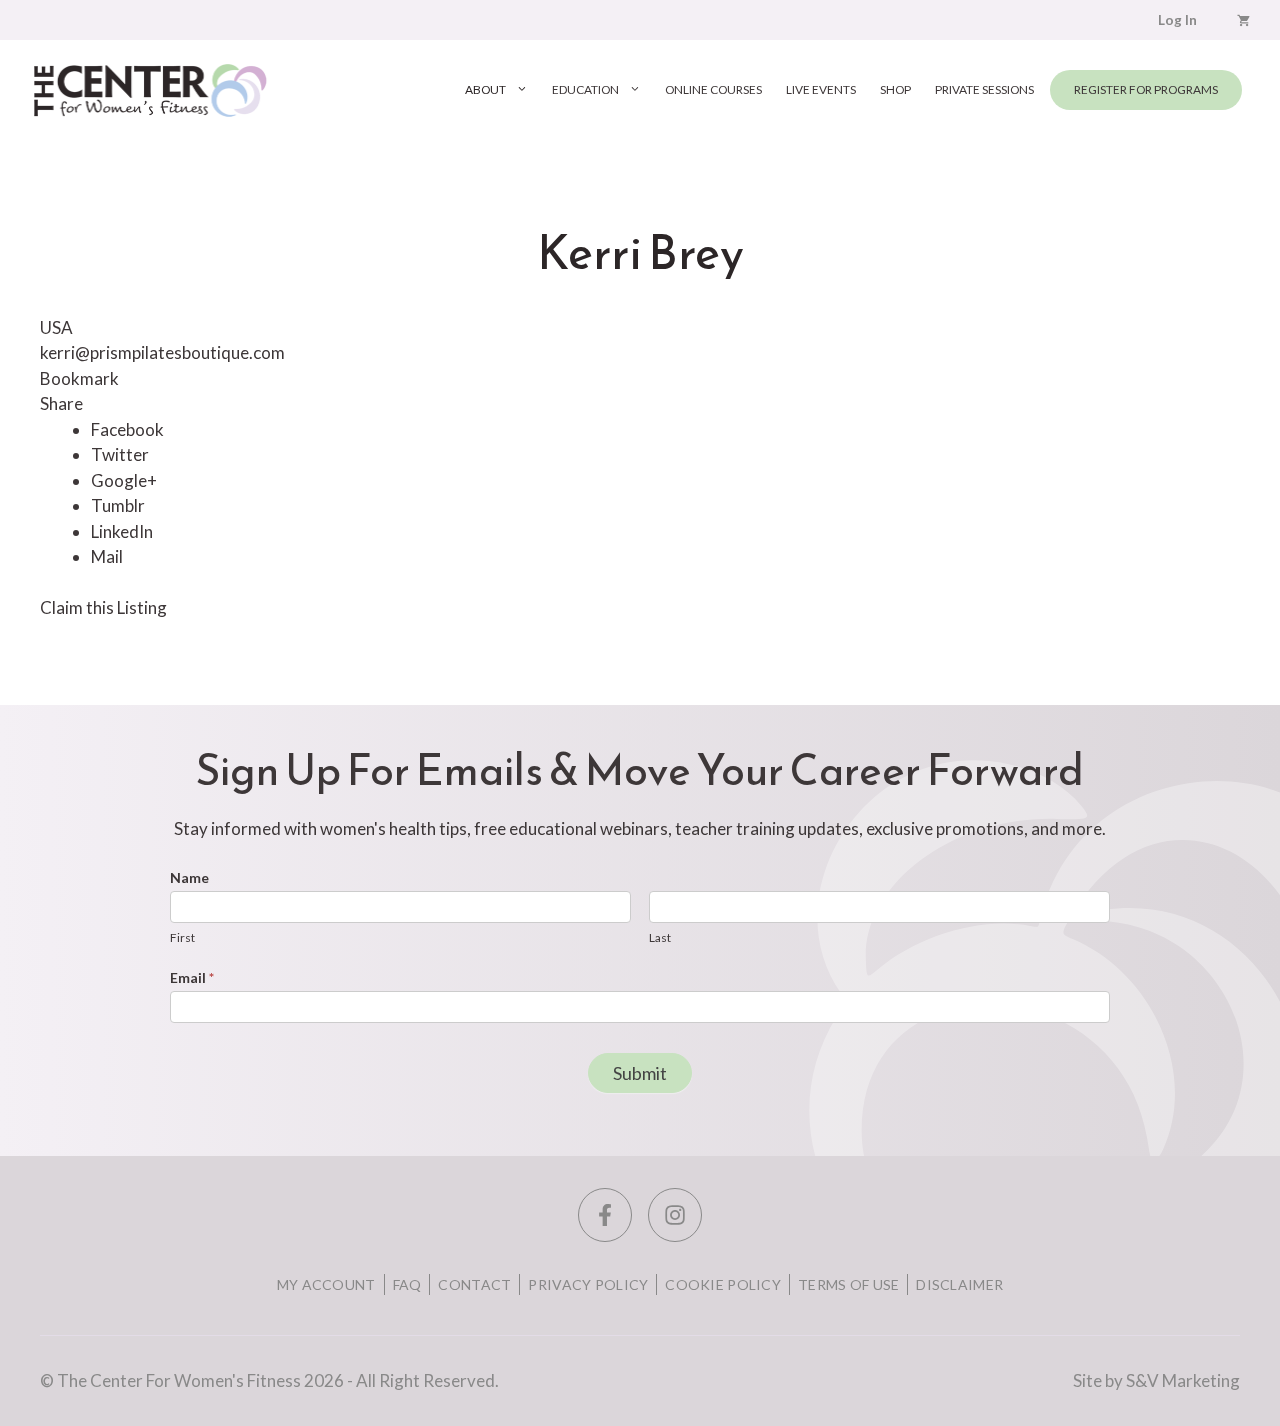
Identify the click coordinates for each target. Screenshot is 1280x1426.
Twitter (120, 454)
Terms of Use (848, 1284)
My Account (326, 1284)
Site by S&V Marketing (1156, 1380)
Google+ (124, 480)
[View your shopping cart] (1243, 20)
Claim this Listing (103, 607)
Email (192, 977)
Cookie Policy (723, 1284)
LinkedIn (122, 531)
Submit (640, 1073)
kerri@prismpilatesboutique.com (162, 352)
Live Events (821, 89)
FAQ (407, 1284)
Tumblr (118, 505)
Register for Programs (1146, 89)
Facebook (127, 429)
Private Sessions (984, 89)
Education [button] (585, 89)
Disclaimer (959, 1284)
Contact (474, 1284)
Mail (107, 556)
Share (61, 403)
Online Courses (713, 89)
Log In (1177, 20)
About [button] (485, 89)
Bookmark (79, 378)
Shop (895, 89)
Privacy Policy (588, 1284)
